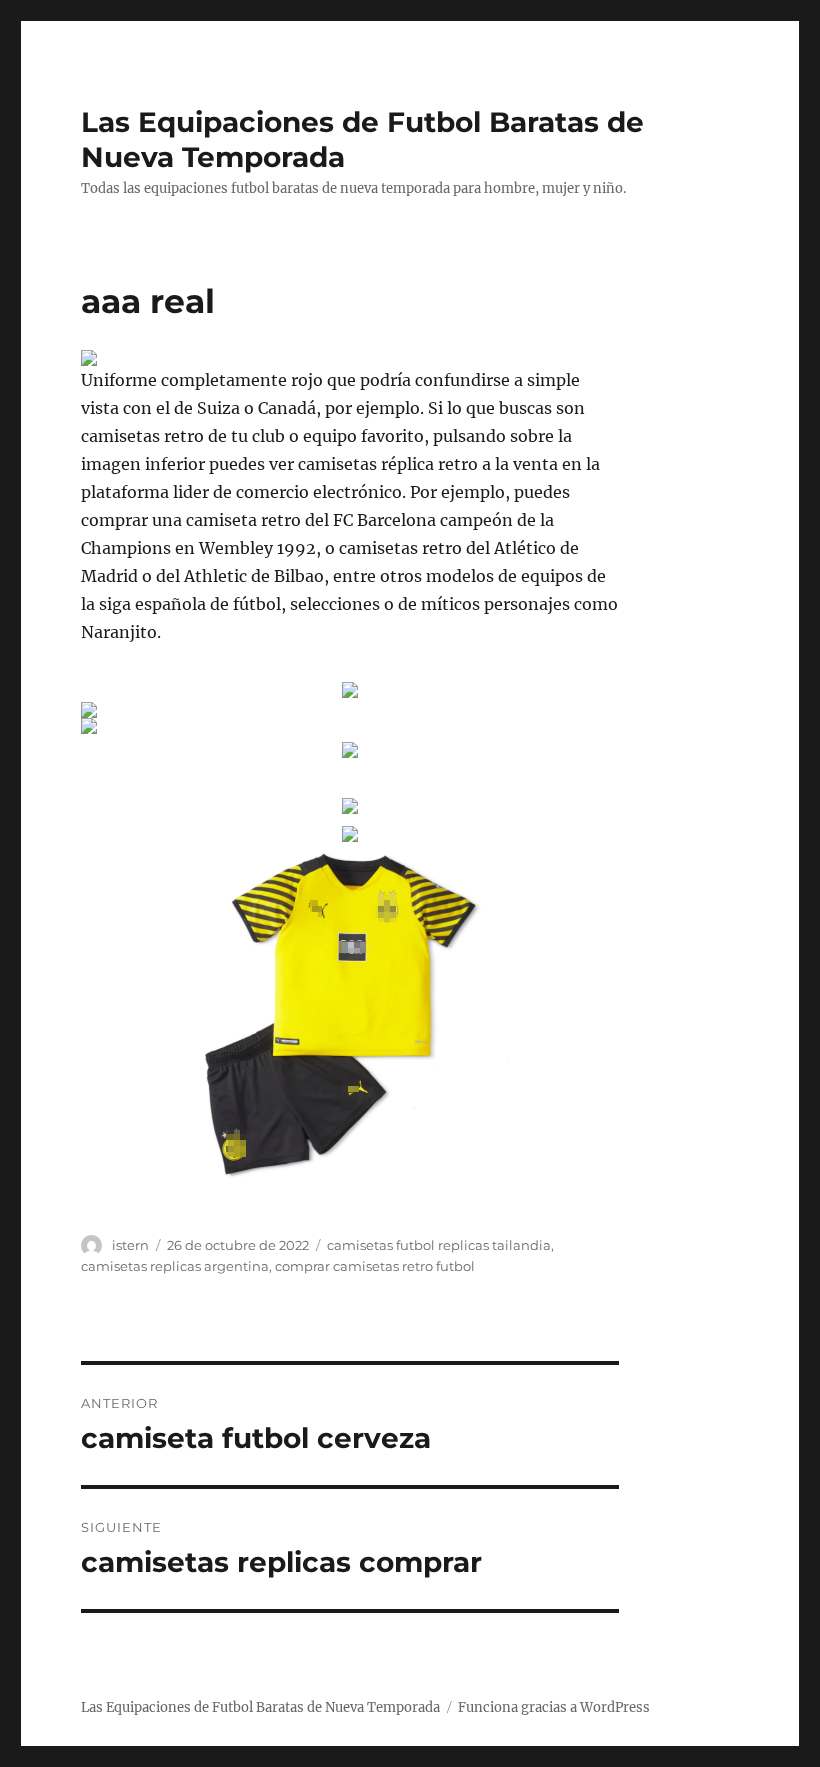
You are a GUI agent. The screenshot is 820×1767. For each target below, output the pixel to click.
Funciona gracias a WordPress (554, 1707)
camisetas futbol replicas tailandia (439, 1245)
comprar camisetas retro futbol (375, 1266)
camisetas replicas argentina (175, 1266)
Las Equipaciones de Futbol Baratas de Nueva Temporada (260, 1707)
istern (130, 1245)
